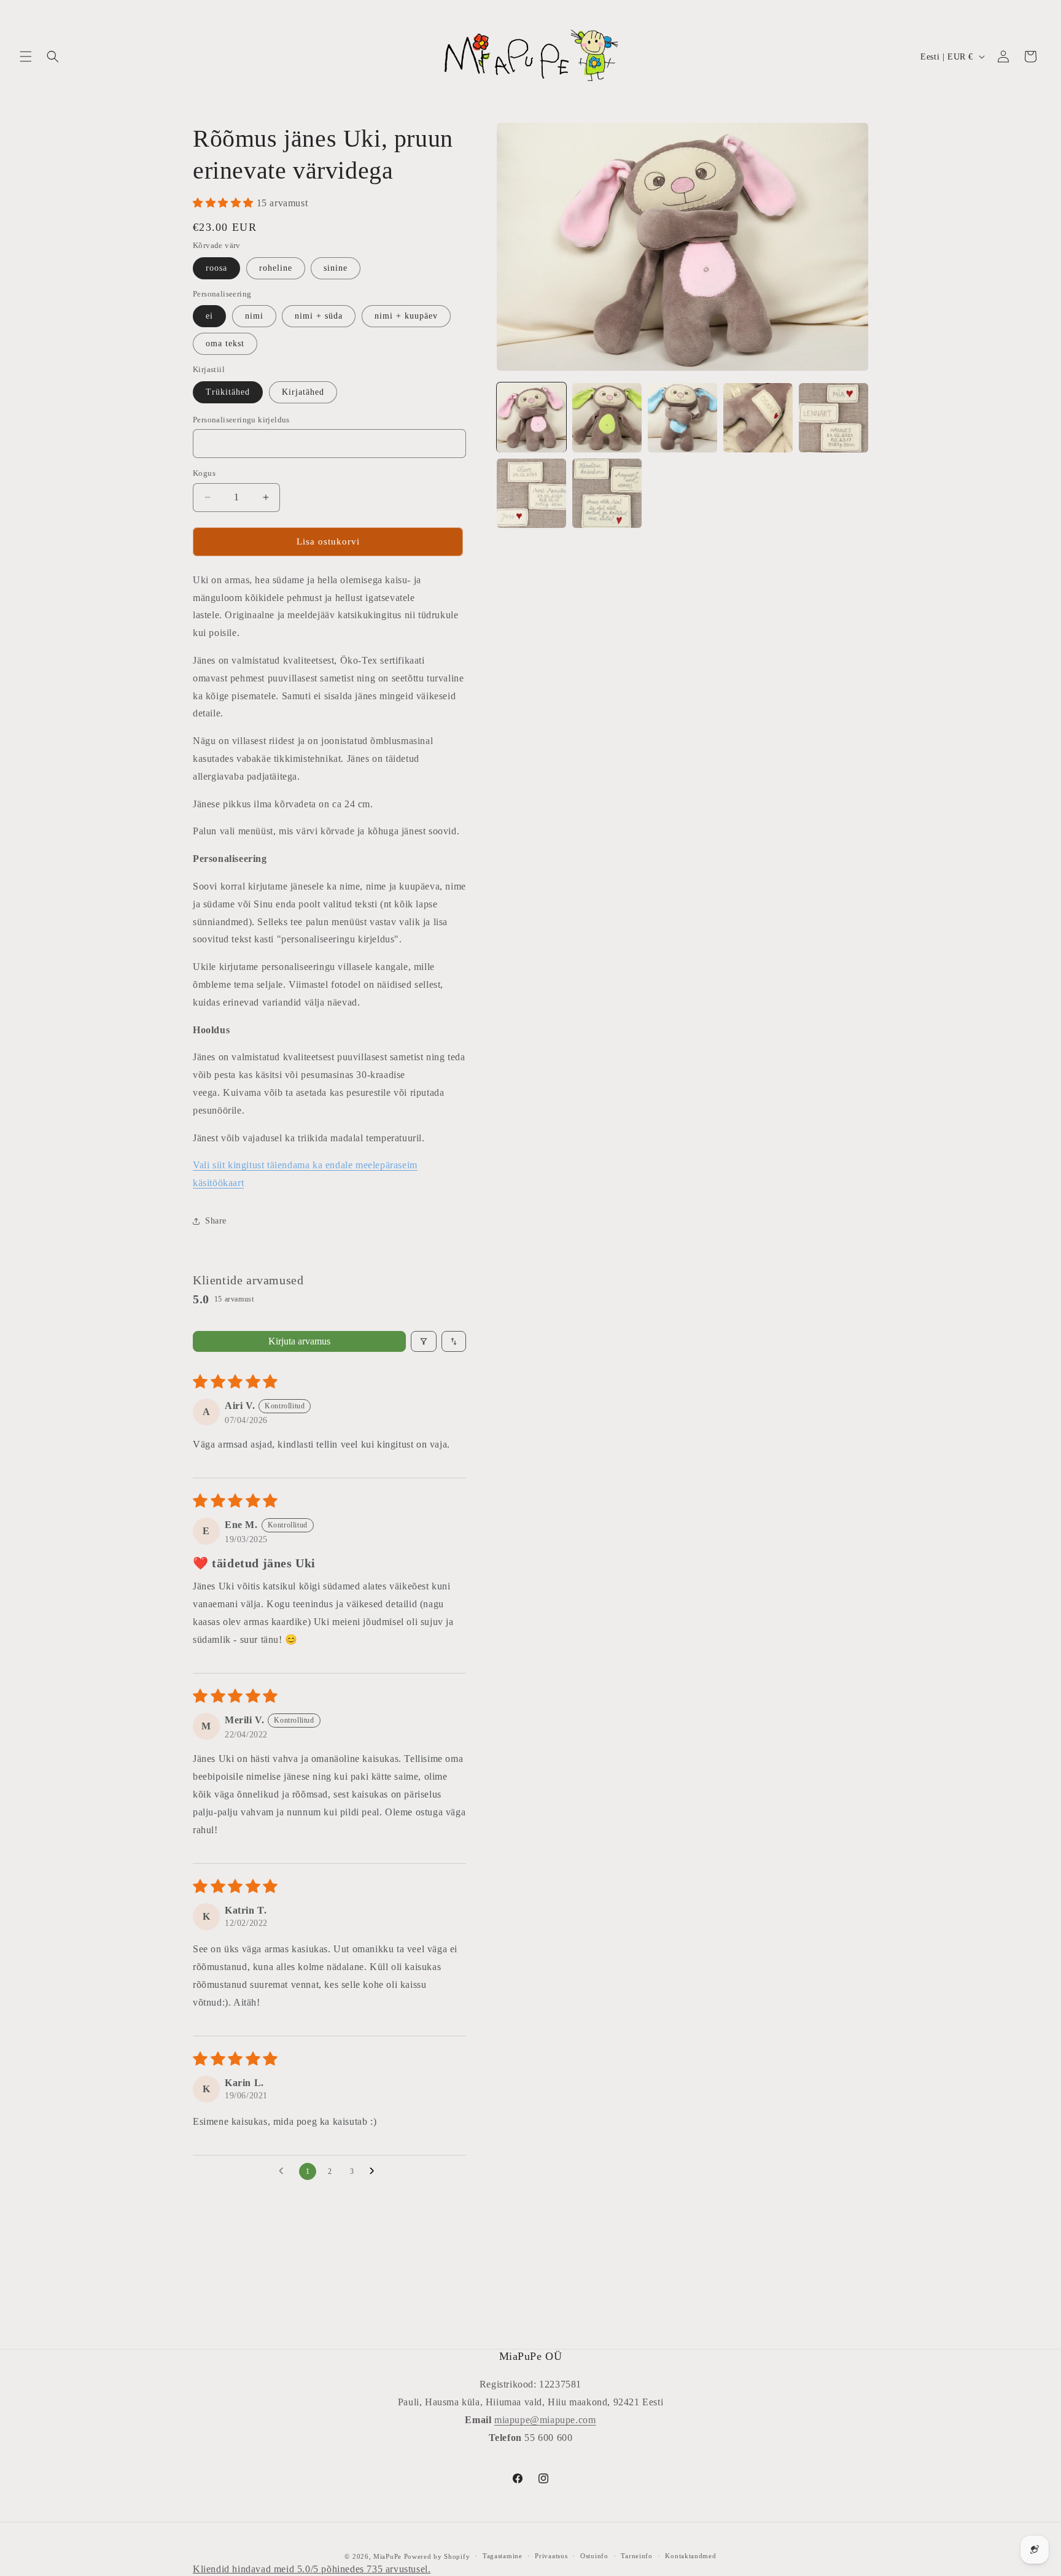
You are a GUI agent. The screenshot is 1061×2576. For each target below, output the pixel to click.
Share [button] (216, 1221)
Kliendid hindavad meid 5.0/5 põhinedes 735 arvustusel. (312, 2569)
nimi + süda (319, 316)
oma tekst (225, 343)
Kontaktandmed (690, 2556)
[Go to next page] (375, 2171)
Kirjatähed (303, 392)
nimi (254, 316)
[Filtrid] (424, 1341)
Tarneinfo (636, 2556)
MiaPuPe (387, 2556)
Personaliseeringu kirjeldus (241, 420)
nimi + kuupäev (406, 316)
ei (209, 316)
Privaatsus (551, 2556)
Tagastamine (503, 2556)
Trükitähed (228, 392)
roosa (216, 268)
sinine (336, 268)
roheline (276, 268)
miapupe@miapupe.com (545, 2420)
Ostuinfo (594, 2556)
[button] (26, 56)
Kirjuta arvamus (299, 1341)
